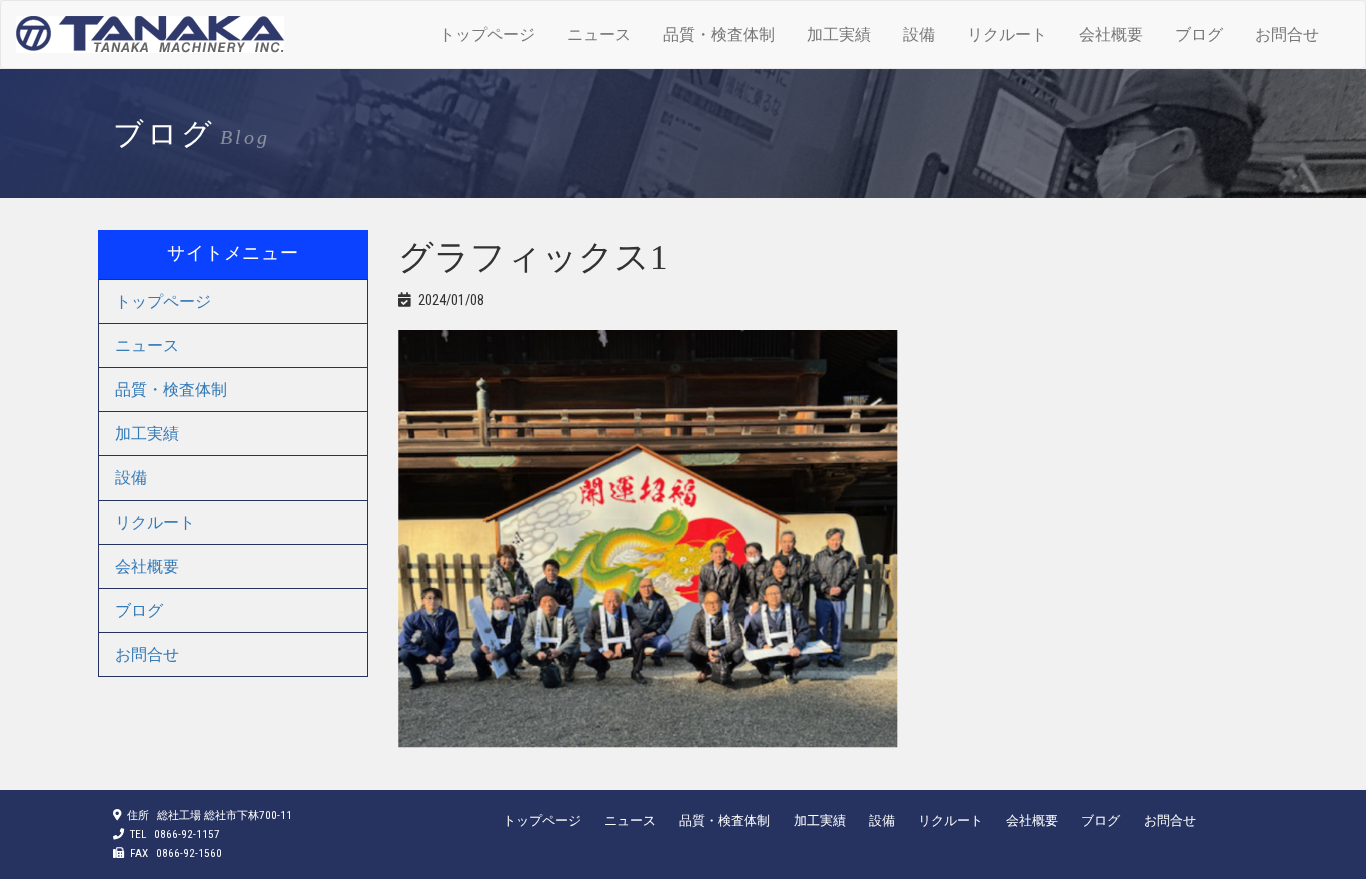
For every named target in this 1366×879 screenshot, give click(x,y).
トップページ (487, 34)
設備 (919, 34)
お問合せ (1287, 34)
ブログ (1199, 34)
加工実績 (839, 34)
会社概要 (1111, 34)
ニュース (599, 34)
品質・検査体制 (719, 34)
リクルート (1007, 34)
